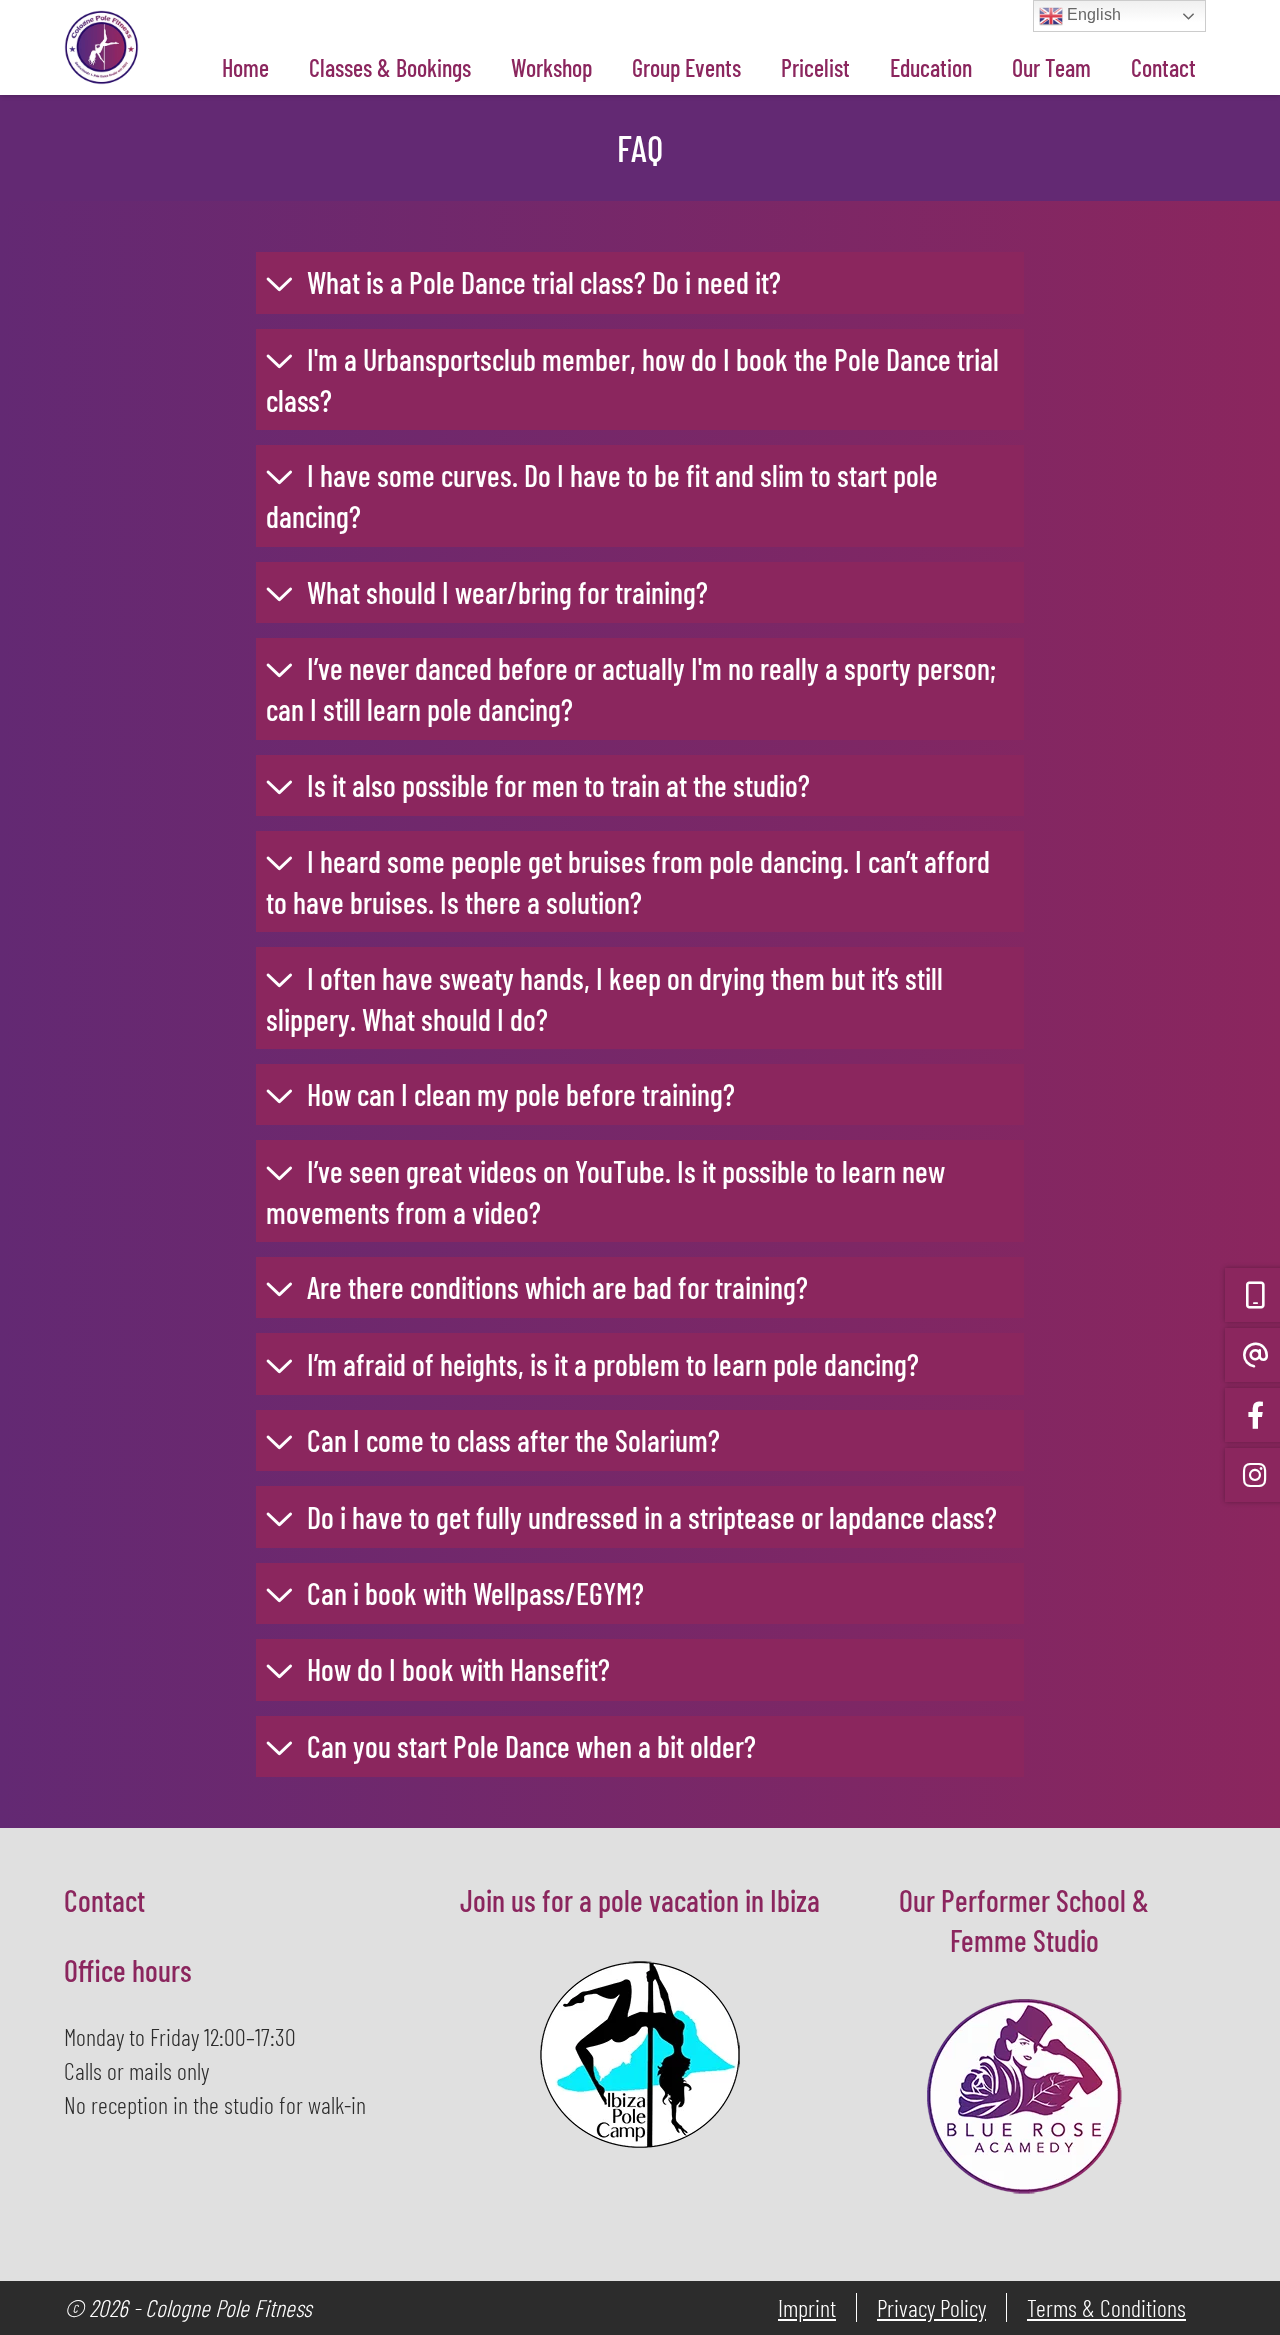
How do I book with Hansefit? (458, 1669)
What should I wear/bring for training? (507, 592)
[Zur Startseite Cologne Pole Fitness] (101, 16)
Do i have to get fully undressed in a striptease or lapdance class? (652, 1517)
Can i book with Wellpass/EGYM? (475, 1593)
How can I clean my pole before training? (521, 1094)
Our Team (1051, 67)
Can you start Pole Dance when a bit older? (531, 1746)
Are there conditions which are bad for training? (557, 1287)
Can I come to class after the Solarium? (513, 1440)
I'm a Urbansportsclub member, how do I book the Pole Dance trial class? (632, 379)
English (1092, 14)
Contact (1163, 67)
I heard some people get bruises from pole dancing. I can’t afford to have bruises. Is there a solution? (628, 881)
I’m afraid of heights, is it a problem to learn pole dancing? (613, 1364)
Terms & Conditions (1106, 2307)
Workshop (551, 67)
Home (245, 67)
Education (931, 67)
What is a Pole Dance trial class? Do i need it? (544, 282)
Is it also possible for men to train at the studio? (558, 785)
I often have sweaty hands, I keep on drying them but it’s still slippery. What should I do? (604, 998)
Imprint (807, 2307)
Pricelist (815, 67)
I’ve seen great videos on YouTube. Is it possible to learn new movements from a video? (605, 1191)
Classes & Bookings (390, 67)
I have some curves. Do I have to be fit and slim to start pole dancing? (602, 495)
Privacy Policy (931, 2307)
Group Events (686, 67)
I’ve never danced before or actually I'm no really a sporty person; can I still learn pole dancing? (631, 688)
